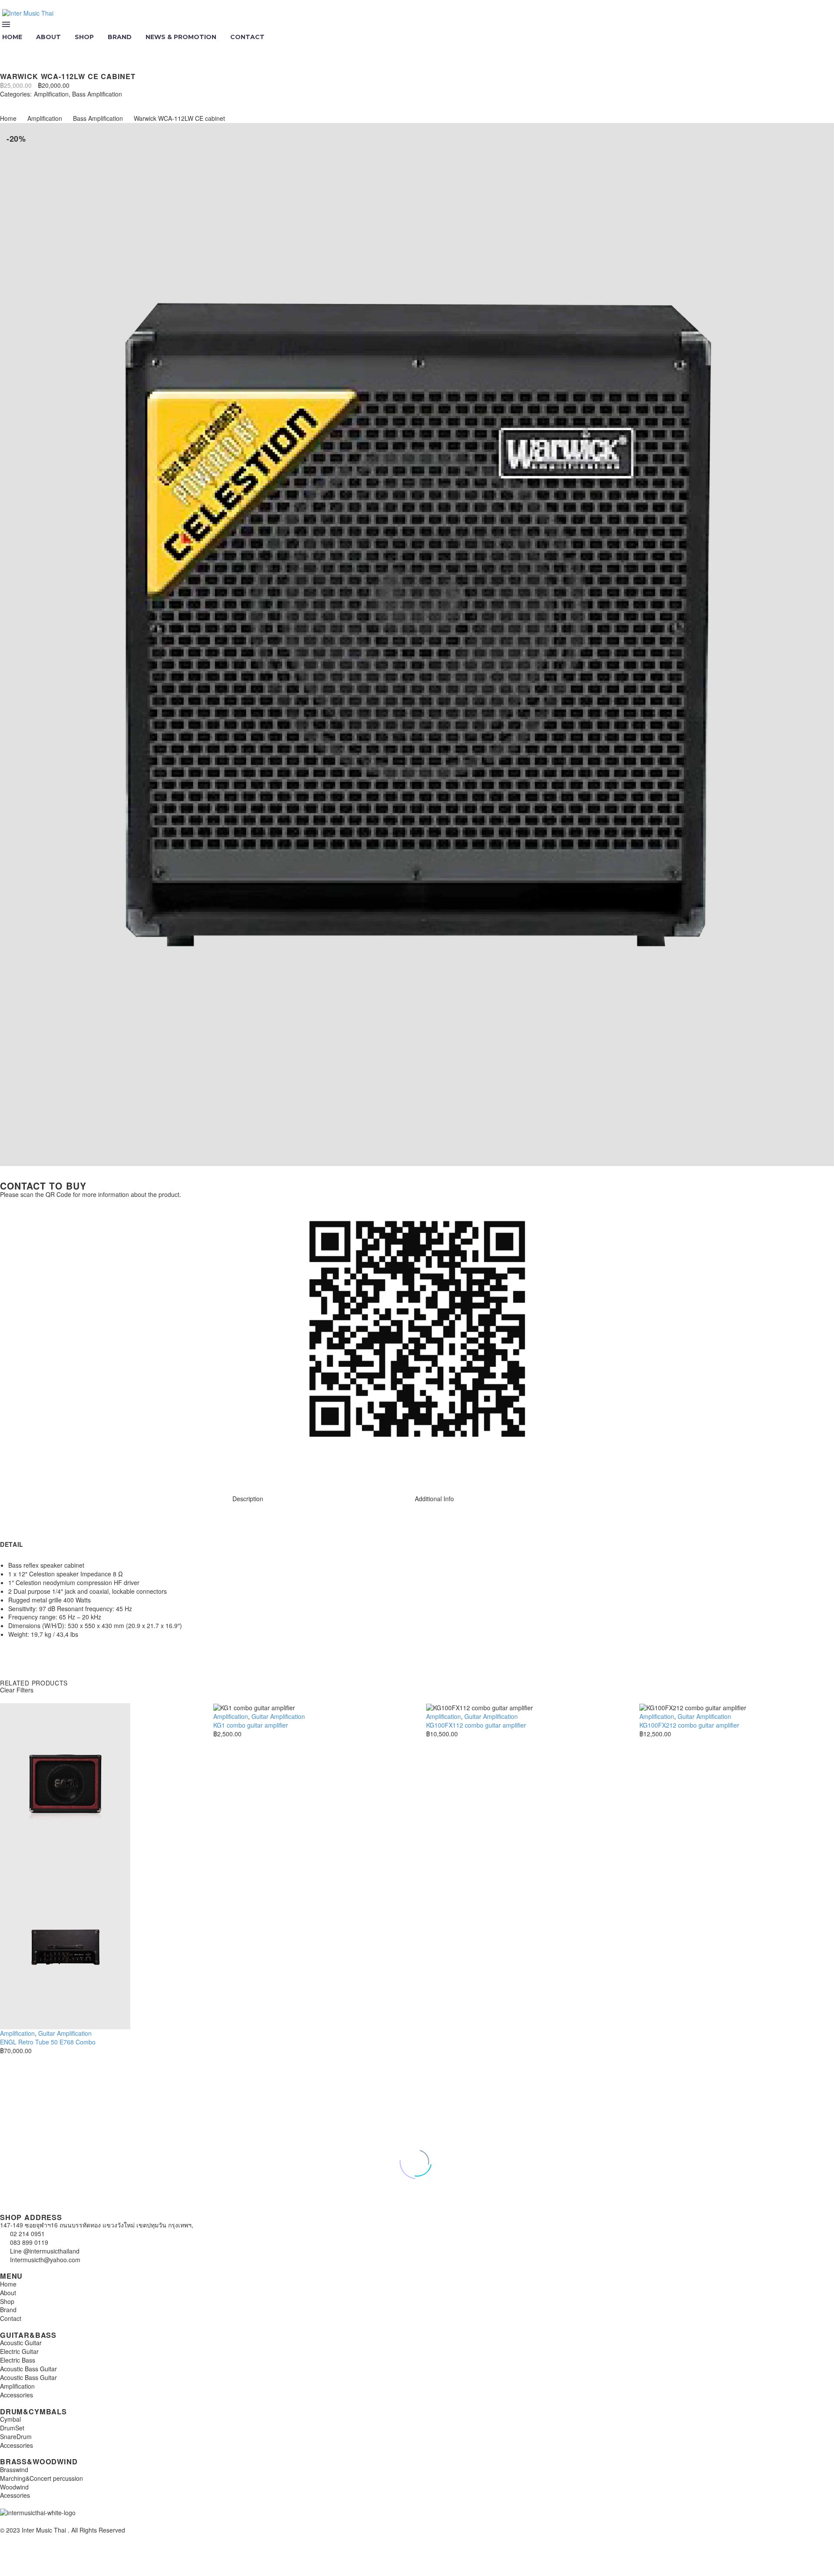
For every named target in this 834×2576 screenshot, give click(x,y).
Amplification (51, 94)
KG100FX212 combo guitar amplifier (689, 1725)
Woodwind (14, 2487)
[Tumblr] (43, 102)
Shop (84, 37)
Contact (247, 37)
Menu (6, 24)
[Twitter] (17, 102)
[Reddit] (69, 102)
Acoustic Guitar (21, 2343)
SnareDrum (16, 2436)
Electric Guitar (19, 2351)
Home (8, 118)
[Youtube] (58, 1469)
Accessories (17, 2395)
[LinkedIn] (56, 102)
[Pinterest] (30, 102)
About (48, 37)
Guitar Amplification (65, 2033)
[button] (7, 49)
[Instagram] (11, 1469)
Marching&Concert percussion (41, 2478)
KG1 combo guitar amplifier (251, 1725)
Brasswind (14, 2470)
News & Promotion (181, 37)
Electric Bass (18, 2360)
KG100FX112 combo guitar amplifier (476, 1725)
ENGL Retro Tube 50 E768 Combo (48, 2042)
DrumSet (12, 2428)
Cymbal (10, 2419)
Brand (120, 37)
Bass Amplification (97, 94)
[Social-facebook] (34, 1469)
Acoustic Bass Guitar (28, 2369)
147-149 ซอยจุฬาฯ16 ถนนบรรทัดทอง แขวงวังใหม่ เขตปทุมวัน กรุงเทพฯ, (97, 2225)
